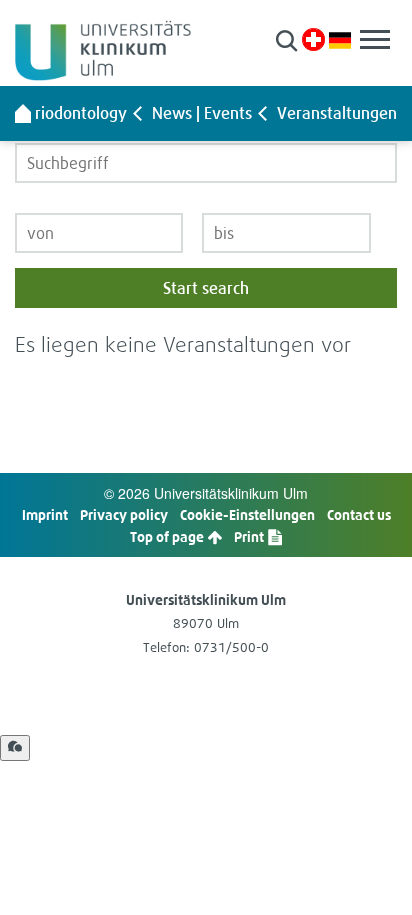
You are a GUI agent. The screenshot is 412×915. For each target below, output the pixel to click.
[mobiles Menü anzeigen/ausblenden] (375, 39)
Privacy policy (124, 514)
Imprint (45, 514)
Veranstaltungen (337, 113)
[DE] (340, 38)
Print (250, 536)
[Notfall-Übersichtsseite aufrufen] (313, 39)
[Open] (15, 748)
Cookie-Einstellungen (247, 514)
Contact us (359, 514)
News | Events (202, 113)
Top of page (168, 536)
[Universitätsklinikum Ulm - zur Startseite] (23, 113)
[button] (286, 40)
